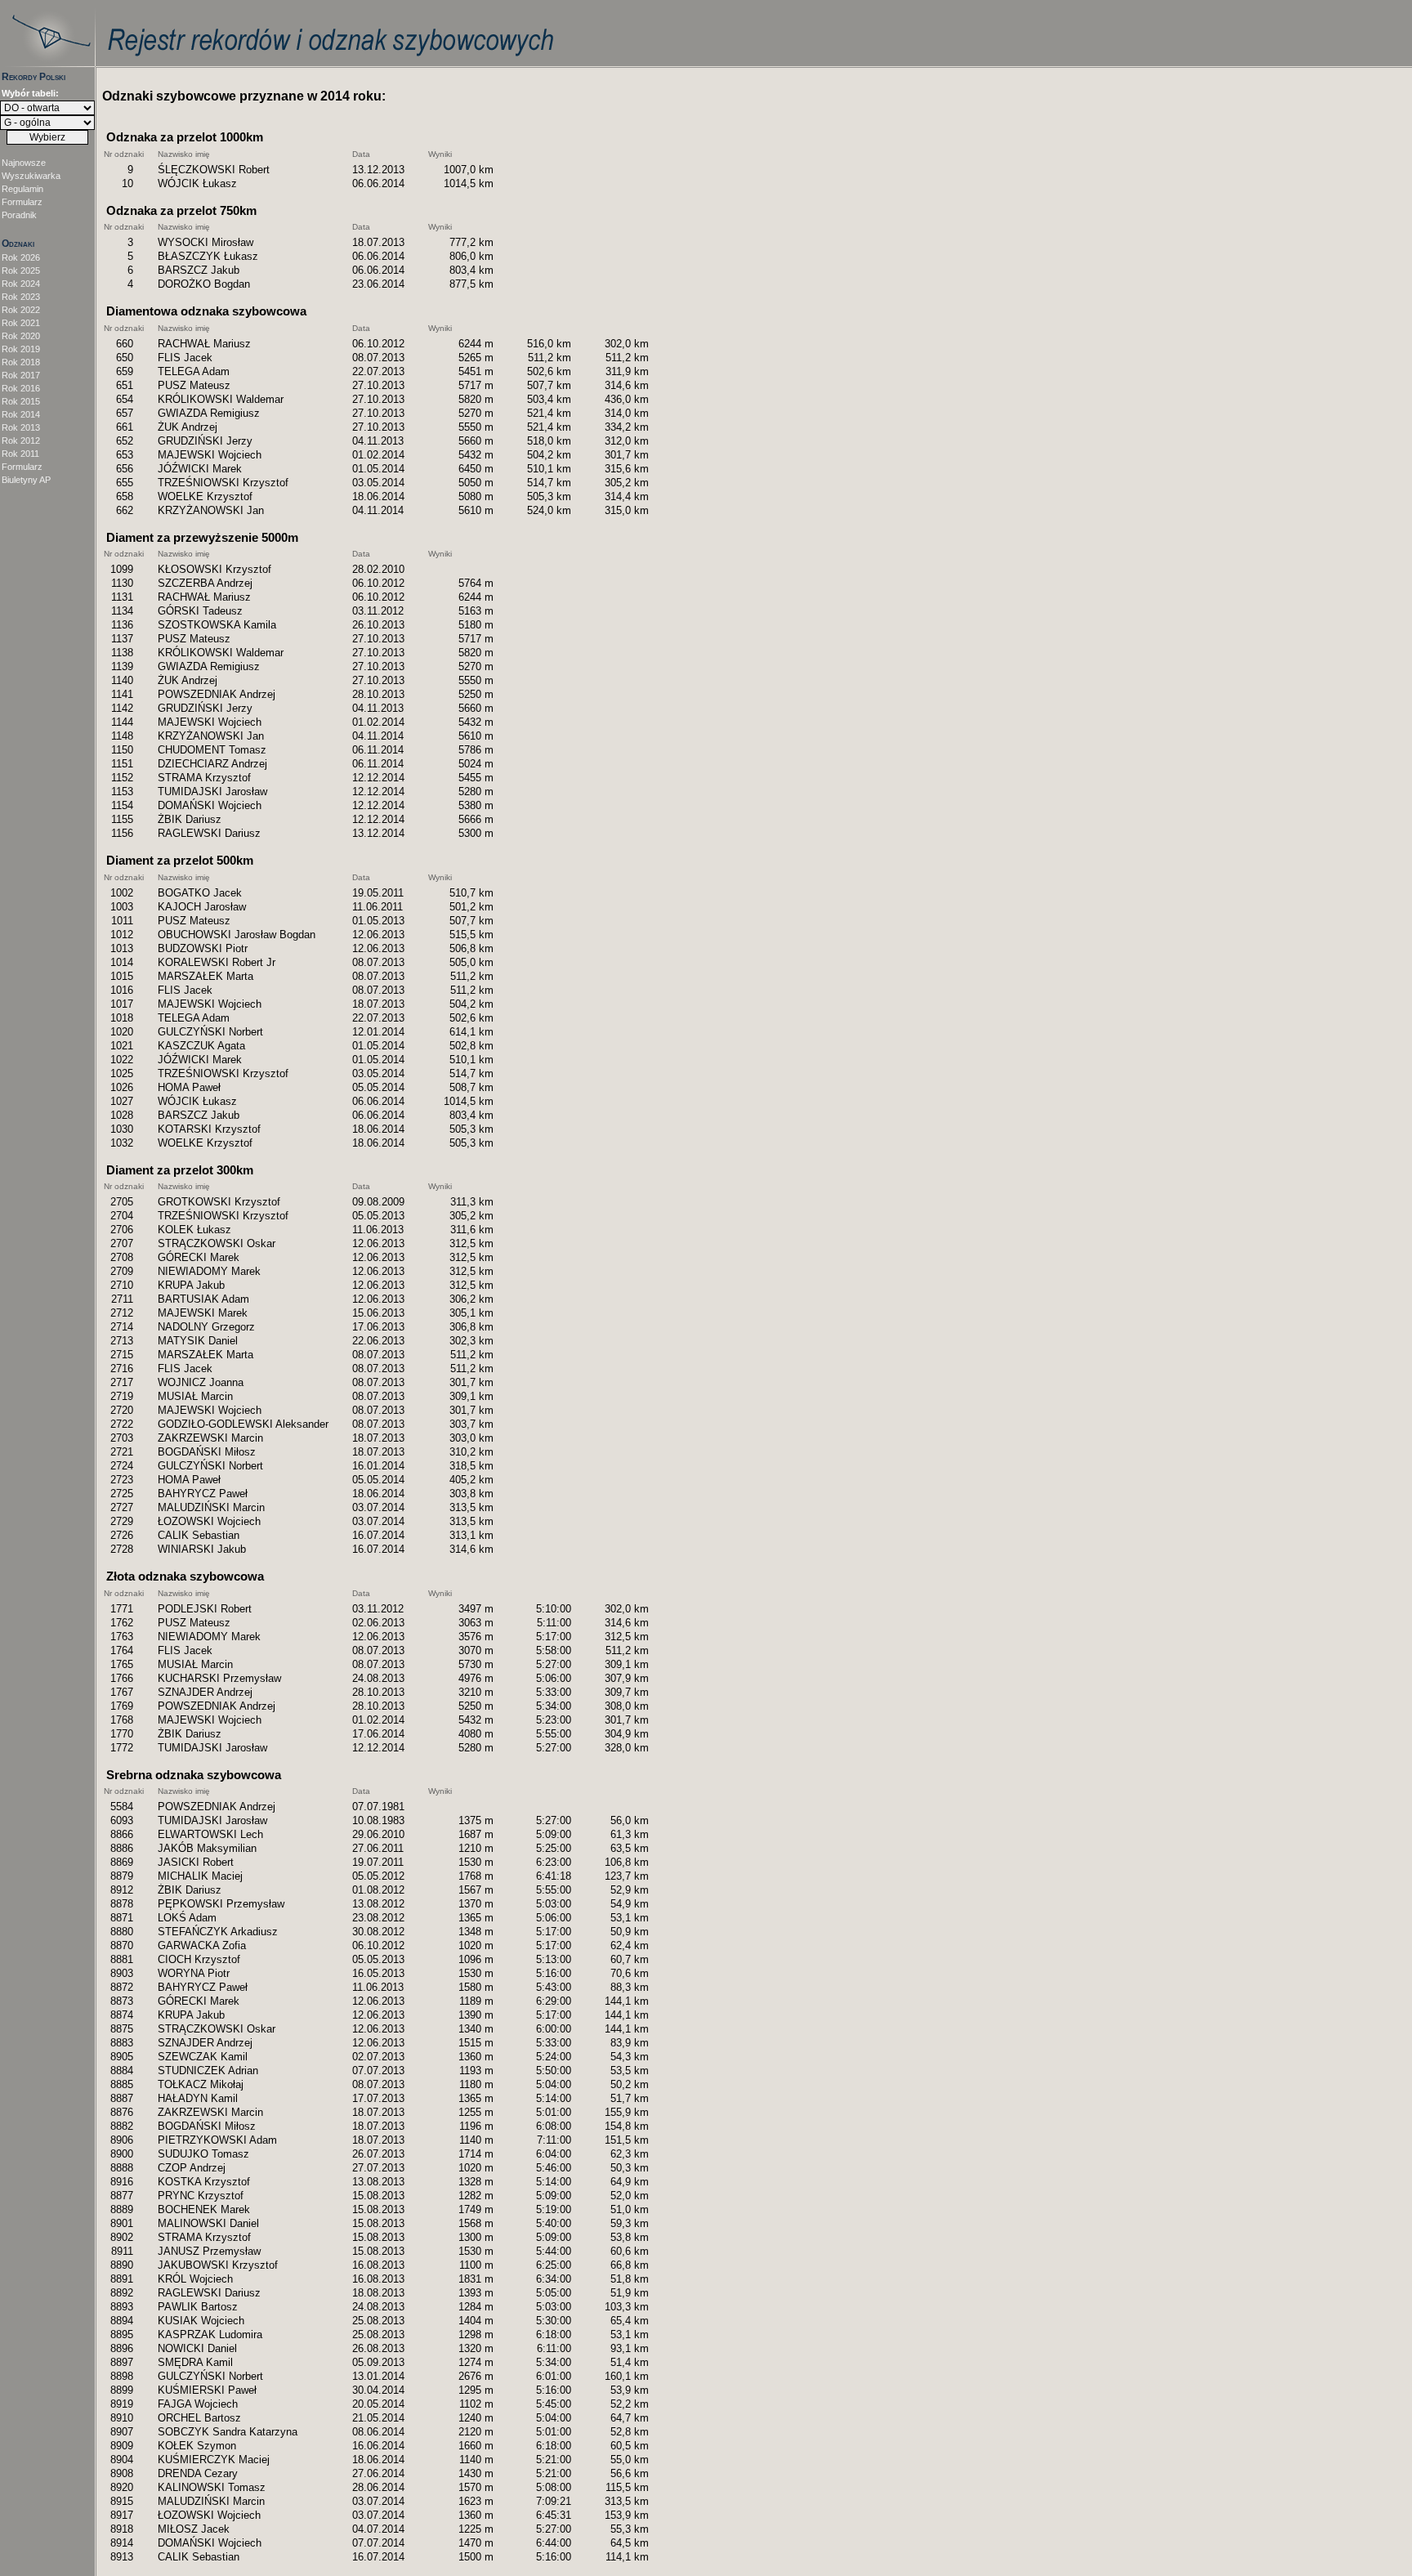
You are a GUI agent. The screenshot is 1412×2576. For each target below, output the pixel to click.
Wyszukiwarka (31, 176)
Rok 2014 (21, 414)
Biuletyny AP (26, 480)
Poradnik (19, 215)
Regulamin (22, 189)
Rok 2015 (21, 401)
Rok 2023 (21, 297)
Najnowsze (24, 163)
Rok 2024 (21, 284)
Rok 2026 (21, 257)
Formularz (22, 202)
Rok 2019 (21, 349)
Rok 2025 (21, 271)
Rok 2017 (21, 375)
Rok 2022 (21, 310)
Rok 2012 (21, 441)
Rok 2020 (21, 336)
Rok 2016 (21, 388)
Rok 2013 (21, 427)
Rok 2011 (20, 454)
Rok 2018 (21, 362)
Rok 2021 (21, 323)
